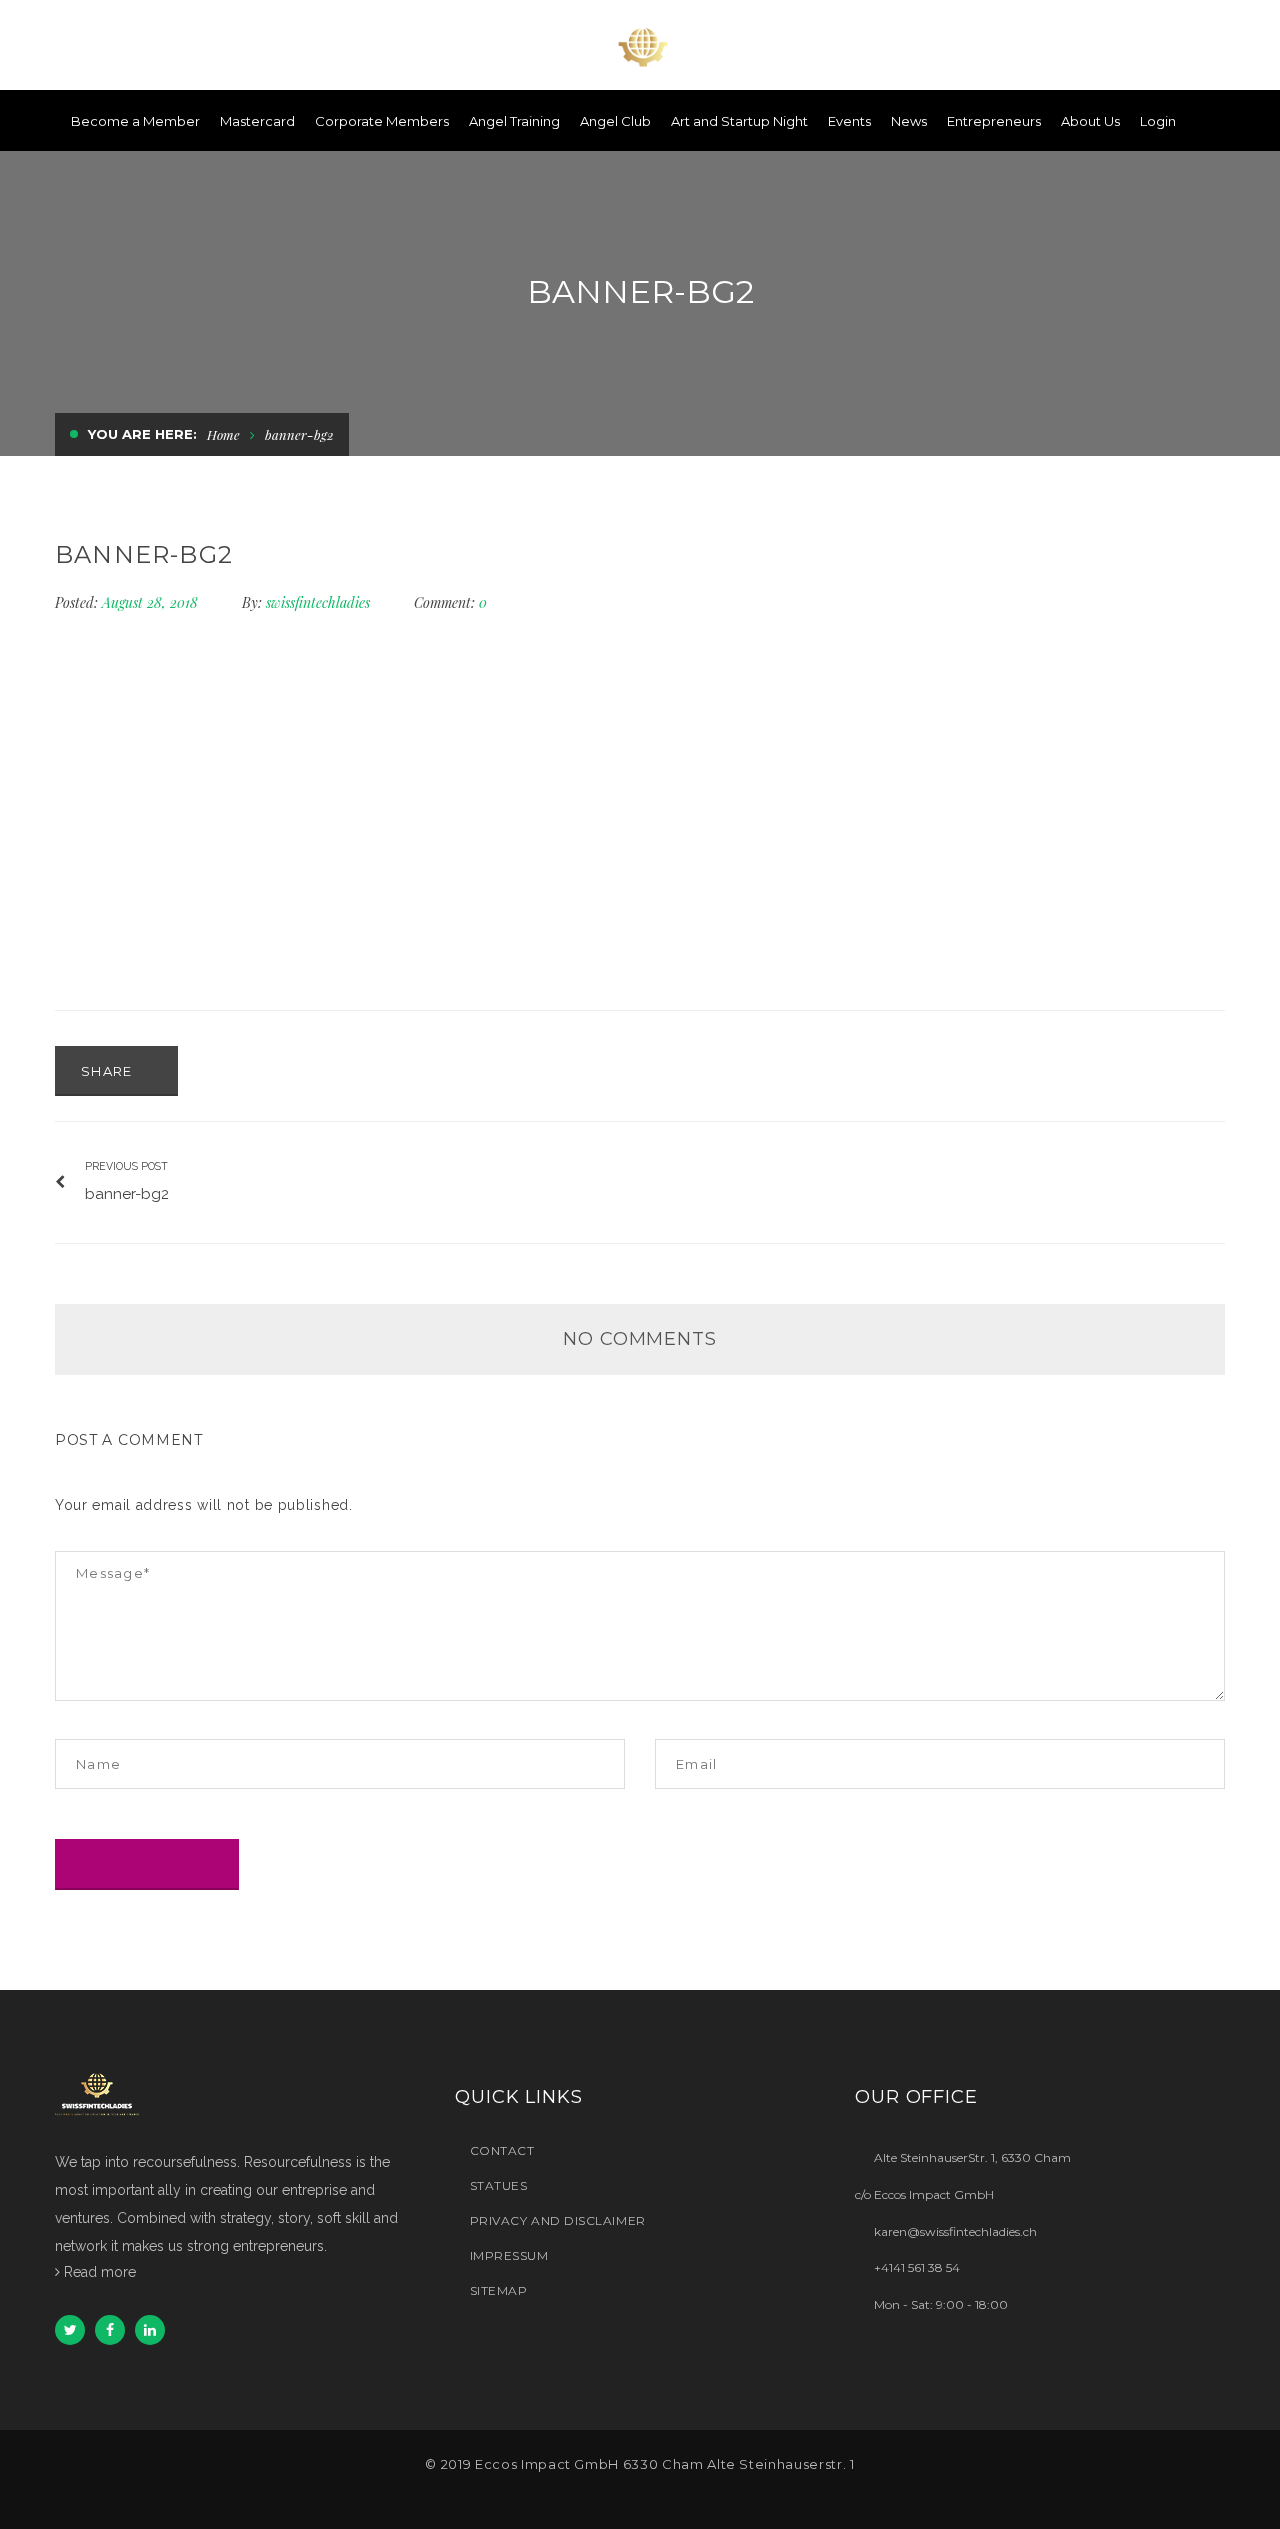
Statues (498, 2185)
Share (109, 1071)
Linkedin (150, 2330)
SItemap (498, 2290)
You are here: (142, 434)
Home (223, 434)
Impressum (509, 2255)
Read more (100, 2272)
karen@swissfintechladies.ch (955, 2230)
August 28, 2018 (152, 602)
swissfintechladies (318, 602)
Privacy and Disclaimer (558, 2220)
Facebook (110, 2330)
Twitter (70, 2330)
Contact (502, 2150)
